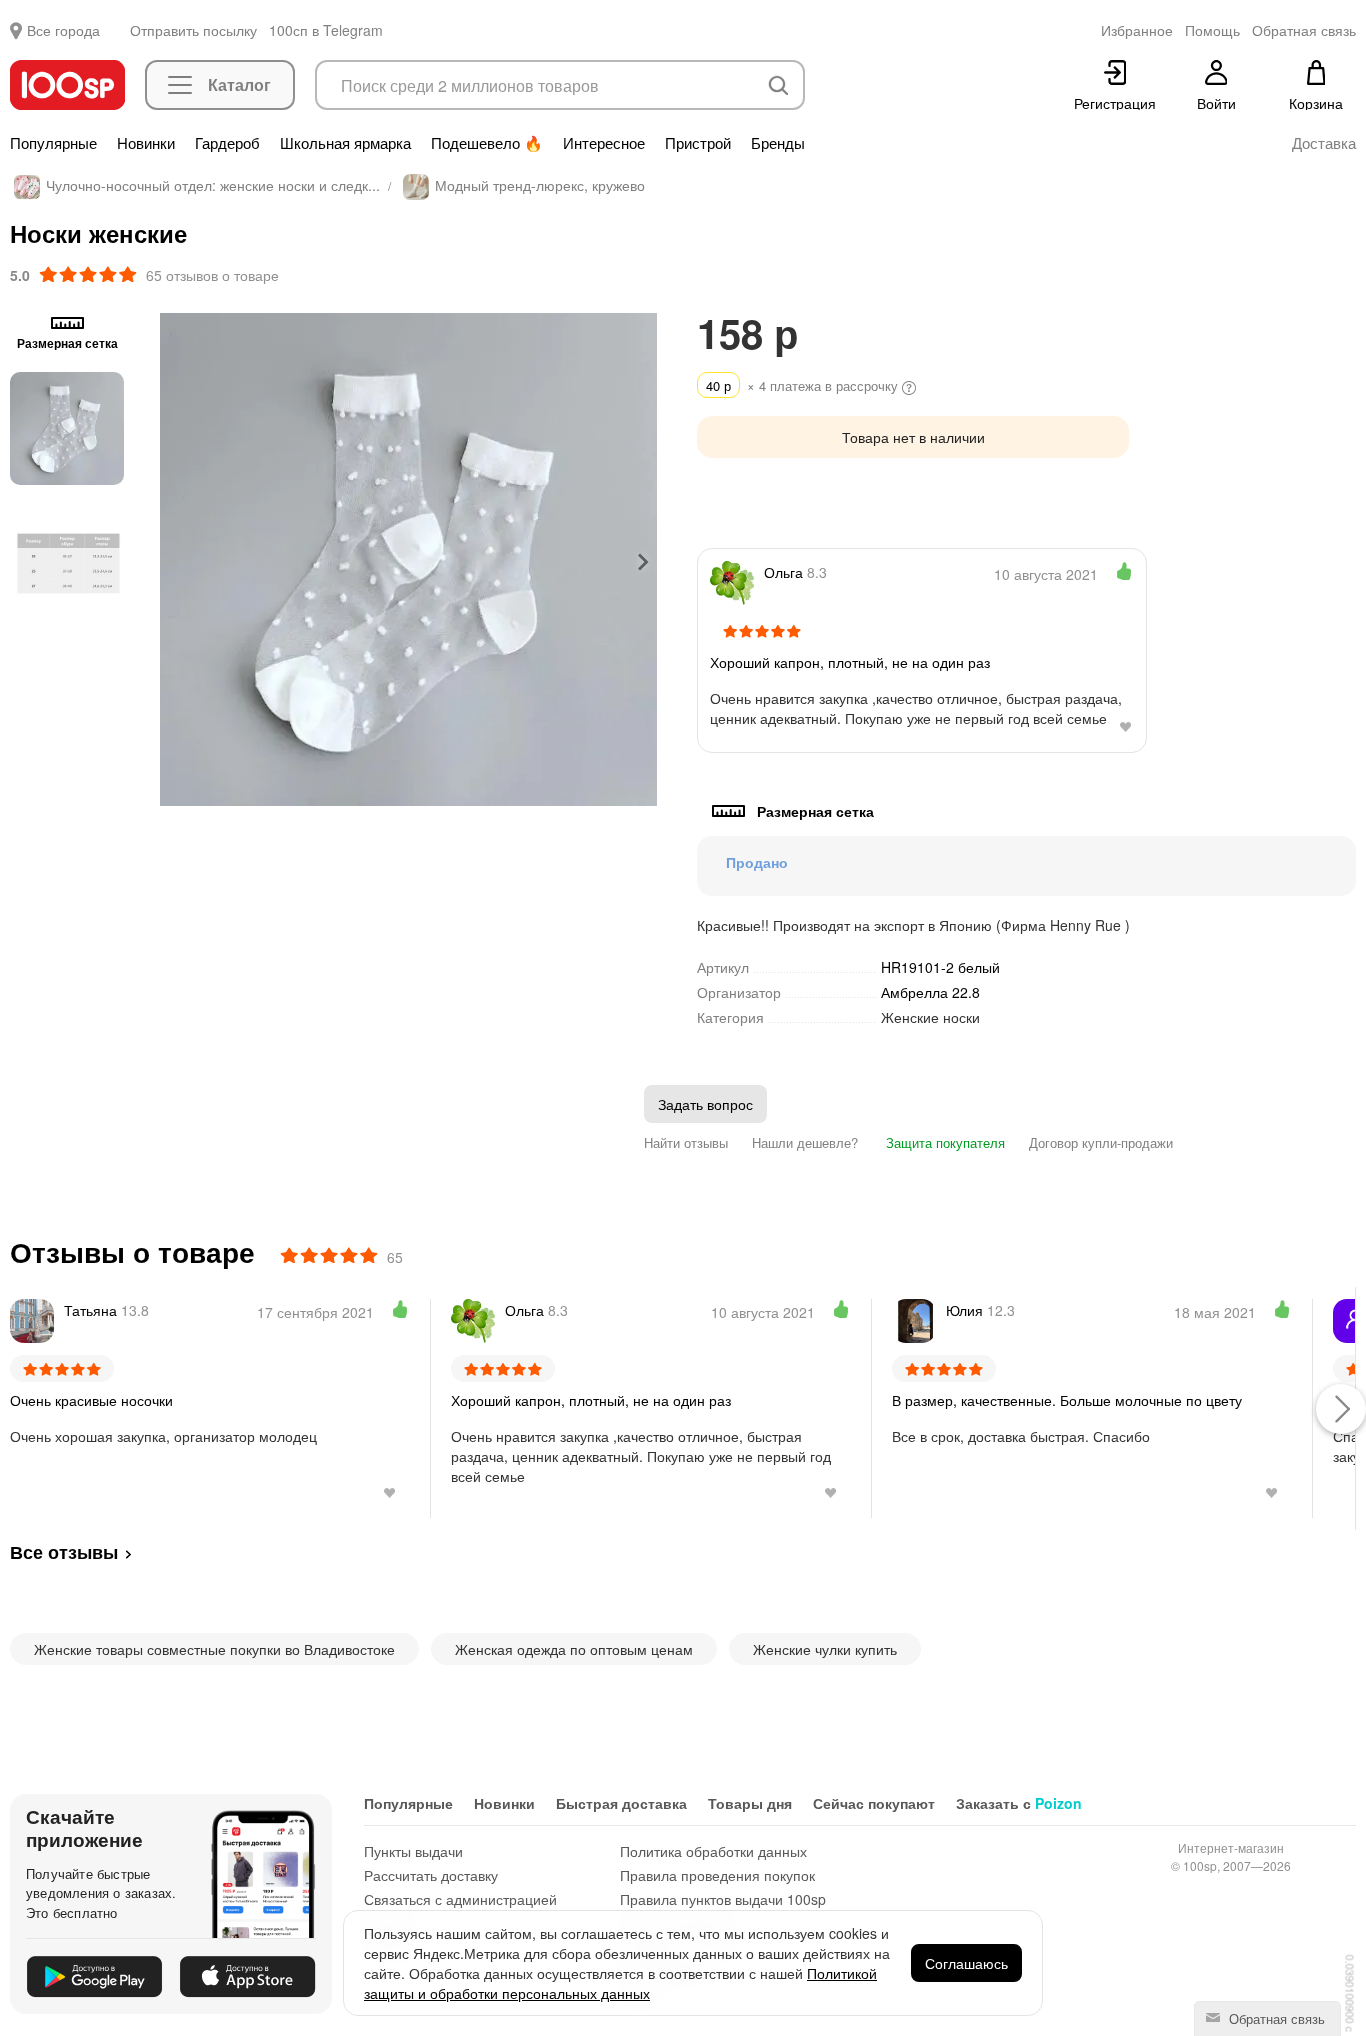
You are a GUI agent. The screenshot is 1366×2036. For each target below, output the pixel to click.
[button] (67, 428)
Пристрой (698, 143)
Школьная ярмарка (345, 143)
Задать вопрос (705, 1104)
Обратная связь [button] (1304, 30)
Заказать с (1019, 1803)
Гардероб (227, 143)
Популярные (53, 143)
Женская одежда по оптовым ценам (574, 1649)
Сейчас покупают (874, 1803)
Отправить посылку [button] (193, 30)
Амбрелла (930, 992)
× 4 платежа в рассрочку (804, 385)
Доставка (1324, 143)
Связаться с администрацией (460, 1899)
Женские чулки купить (825, 1649)
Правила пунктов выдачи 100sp (723, 1899)
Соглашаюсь (966, 1963)
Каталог (239, 84)
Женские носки (930, 1017)
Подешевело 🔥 (487, 143)
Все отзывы (64, 1552)
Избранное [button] (1137, 30)
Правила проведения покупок (717, 1875)
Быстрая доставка (621, 1803)
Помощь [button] (1212, 30)
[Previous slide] (175, 562)
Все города (63, 30)
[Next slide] (642, 562)
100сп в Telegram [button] (326, 30)
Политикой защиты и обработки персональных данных (620, 1983)
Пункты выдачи (413, 1851)
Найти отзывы (686, 1142)
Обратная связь (1275, 2018)
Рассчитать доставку (431, 1875)
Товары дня (750, 1803)
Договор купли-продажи (1101, 1142)
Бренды (778, 143)
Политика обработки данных (713, 1851)
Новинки (146, 143)
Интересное (604, 143)
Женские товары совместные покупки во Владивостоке (214, 1649)
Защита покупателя (943, 1142)
